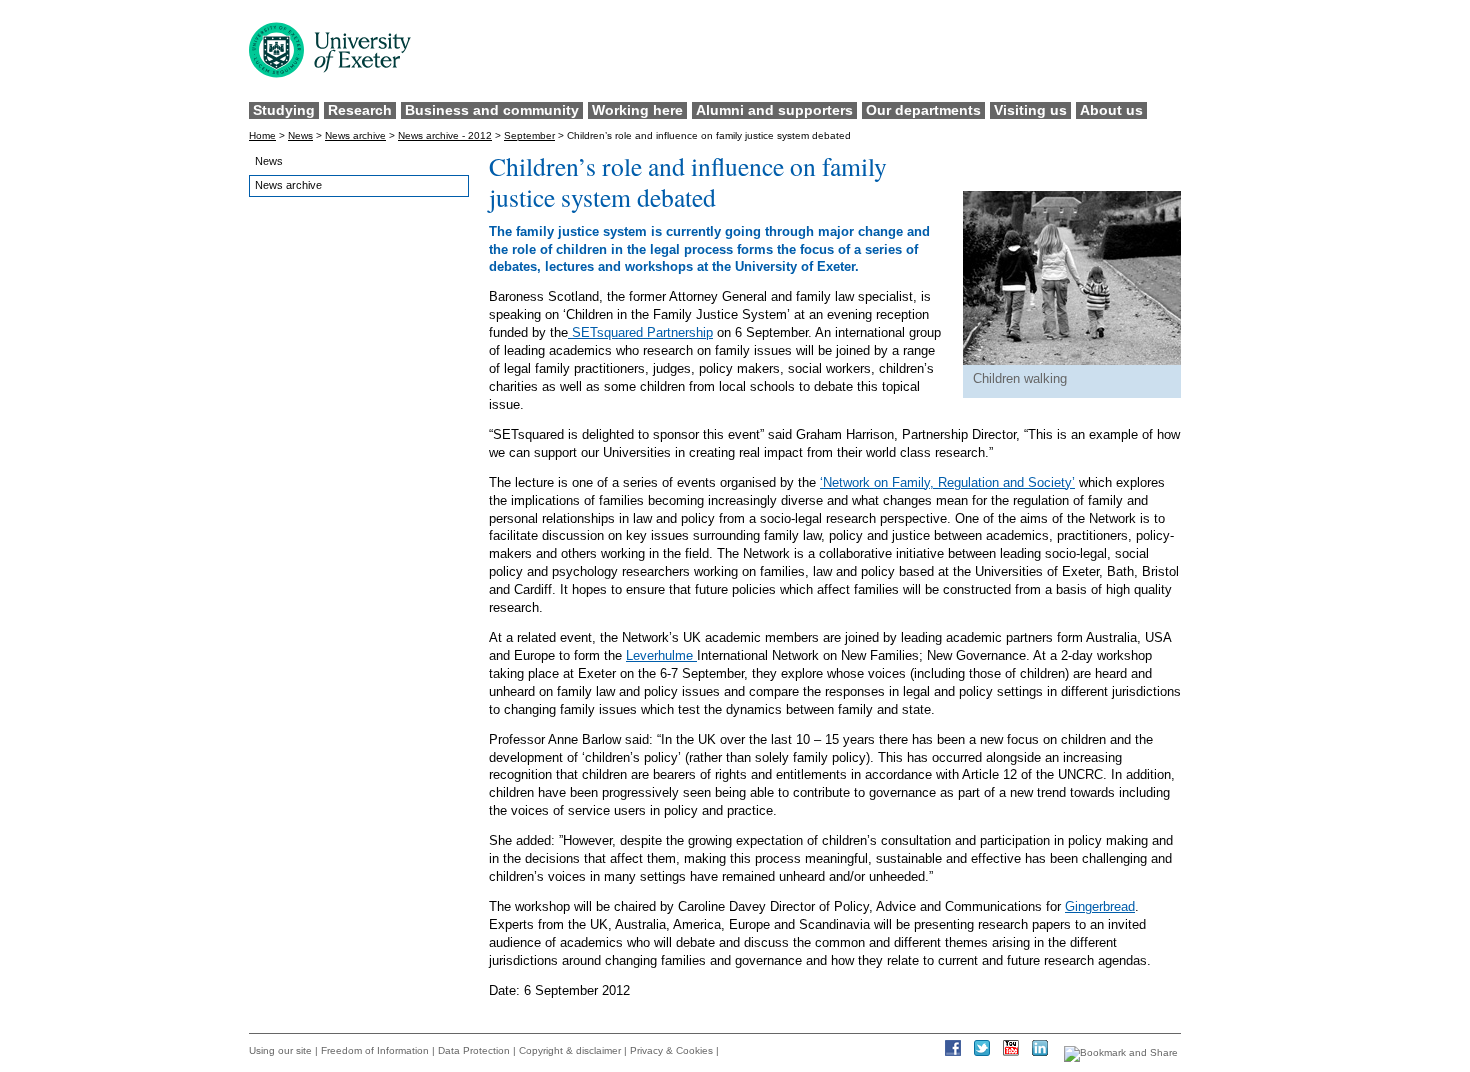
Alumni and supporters (774, 110)
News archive (355, 135)
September (529, 135)
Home (262, 135)
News (300, 135)
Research (360, 110)
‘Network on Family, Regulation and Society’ (947, 482)
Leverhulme (661, 655)
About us (1111, 110)
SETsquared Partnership (640, 332)
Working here (637, 110)
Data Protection (474, 1050)
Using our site (280, 1050)
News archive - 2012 (445, 135)
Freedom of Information (375, 1050)
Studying (284, 110)
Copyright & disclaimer (570, 1050)
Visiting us (1030, 110)
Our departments (923, 110)
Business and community (492, 110)
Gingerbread (1100, 906)
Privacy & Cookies (671, 1050)
